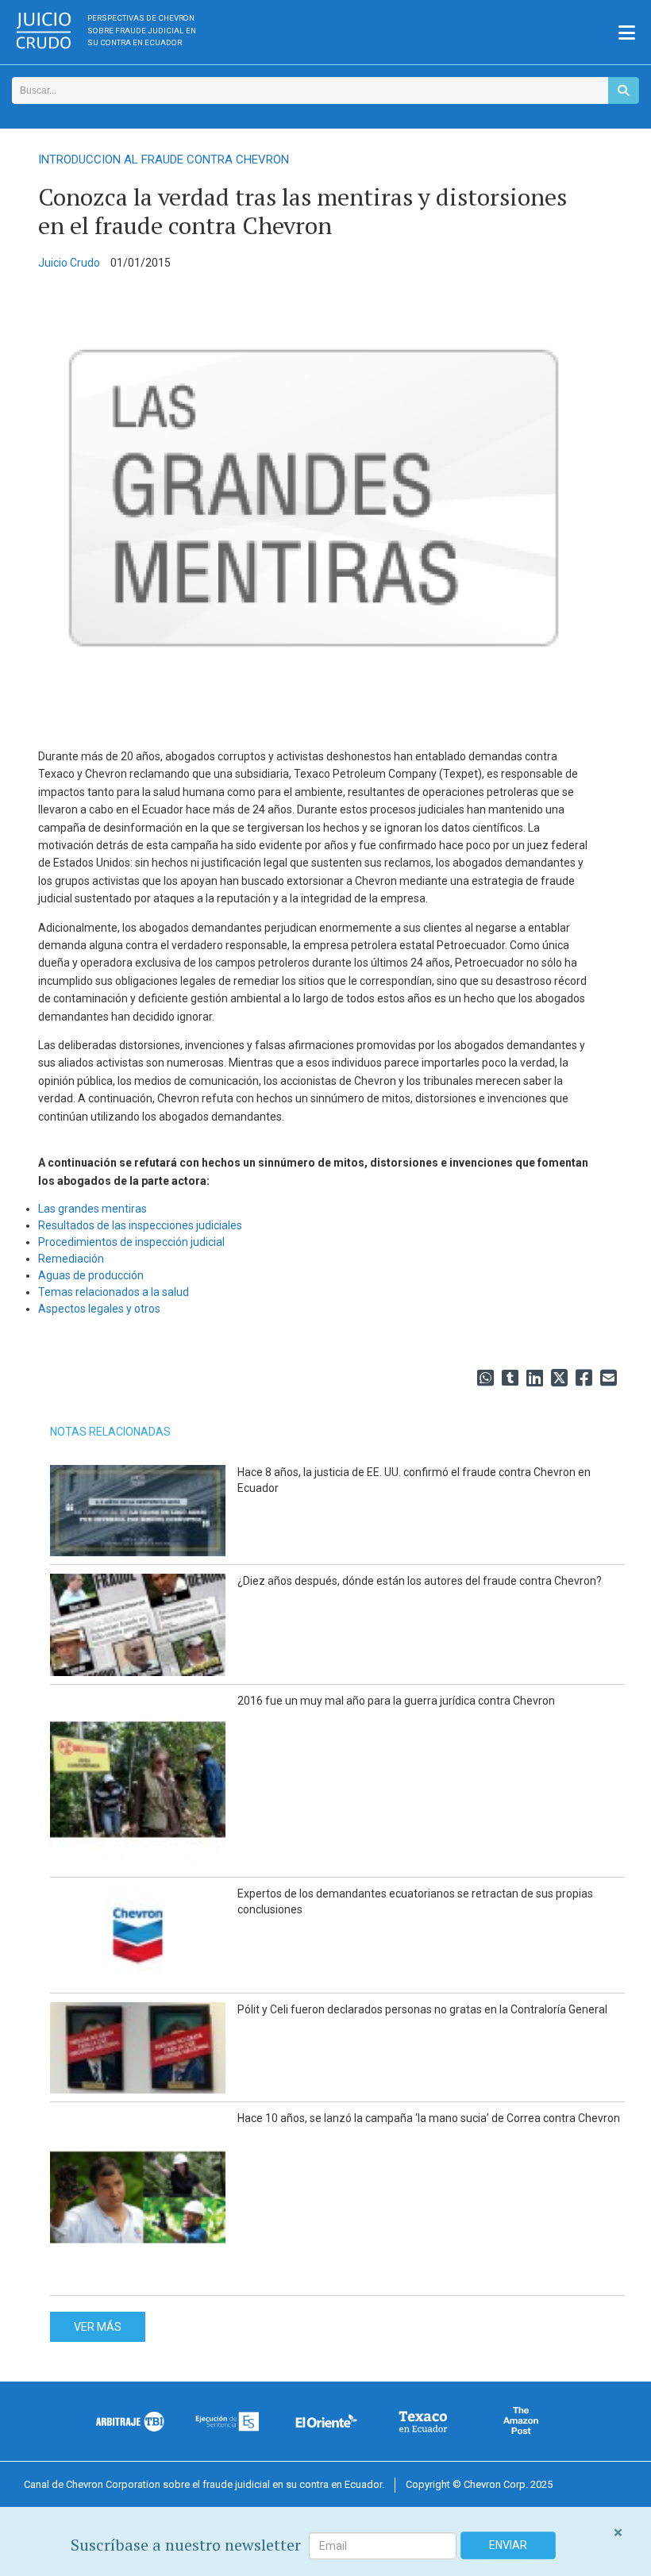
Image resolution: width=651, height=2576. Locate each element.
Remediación (71, 1259)
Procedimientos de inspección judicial (131, 1242)
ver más (98, 2327)
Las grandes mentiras (92, 1209)
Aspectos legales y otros (99, 1309)
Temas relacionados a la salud (114, 1292)
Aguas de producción (91, 1275)
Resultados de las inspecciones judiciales (140, 1225)
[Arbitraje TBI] (131, 2421)
